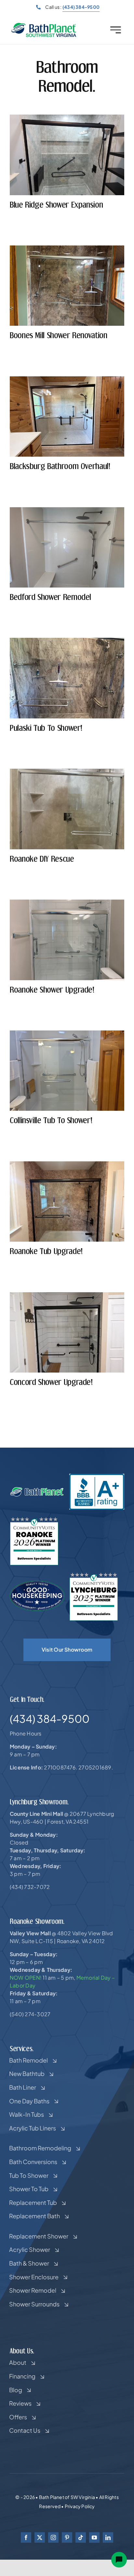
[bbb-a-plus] (97, 1476)
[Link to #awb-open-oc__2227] (116, 30)
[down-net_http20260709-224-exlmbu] (67, 379)
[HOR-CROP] (44, 25)
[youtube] (94, 2537)
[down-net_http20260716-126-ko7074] (67, 117)
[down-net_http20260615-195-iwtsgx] (67, 1033)
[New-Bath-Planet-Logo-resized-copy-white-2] (37, 1489)
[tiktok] (81, 2537)
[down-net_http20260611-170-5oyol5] (67, 1164)
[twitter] (40, 2537)
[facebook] (26, 2537)
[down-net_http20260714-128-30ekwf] (67, 248)
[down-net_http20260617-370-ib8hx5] (67, 902)
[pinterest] (67, 2537)
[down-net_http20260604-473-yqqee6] (67, 1295)
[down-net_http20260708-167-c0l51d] (67, 510)
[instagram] (53, 2537)
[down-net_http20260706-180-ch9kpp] (67, 640)
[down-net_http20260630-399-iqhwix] (67, 771)
